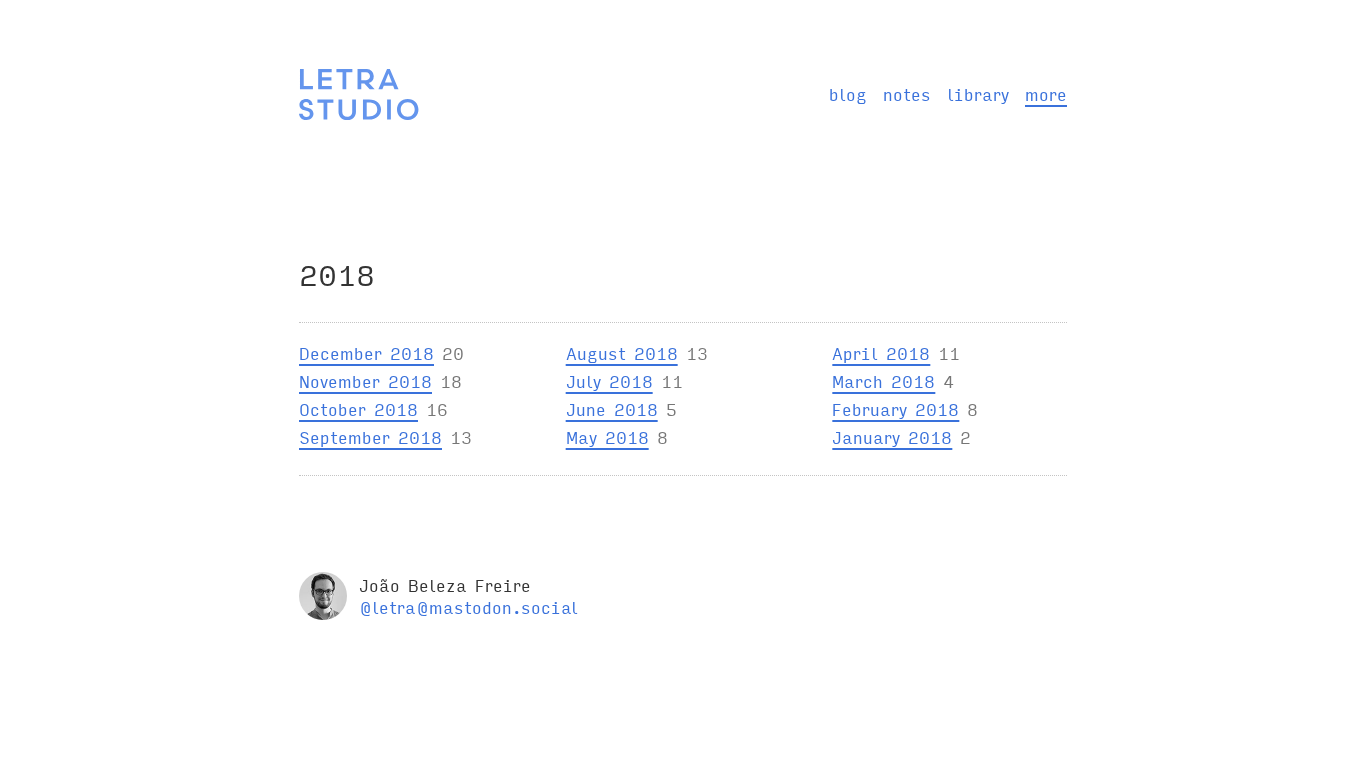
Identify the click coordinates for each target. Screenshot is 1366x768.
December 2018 (366, 352)
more (1046, 93)
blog (848, 93)
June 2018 (612, 408)
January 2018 (892, 436)
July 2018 (609, 380)
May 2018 (607, 436)
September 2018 (370, 436)
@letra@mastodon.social (468, 606)
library (978, 93)
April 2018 (881, 352)
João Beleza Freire (445, 584)
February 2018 (895, 408)
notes (907, 93)
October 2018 (358, 408)
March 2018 (883, 380)
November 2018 (365, 380)
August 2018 (622, 352)
